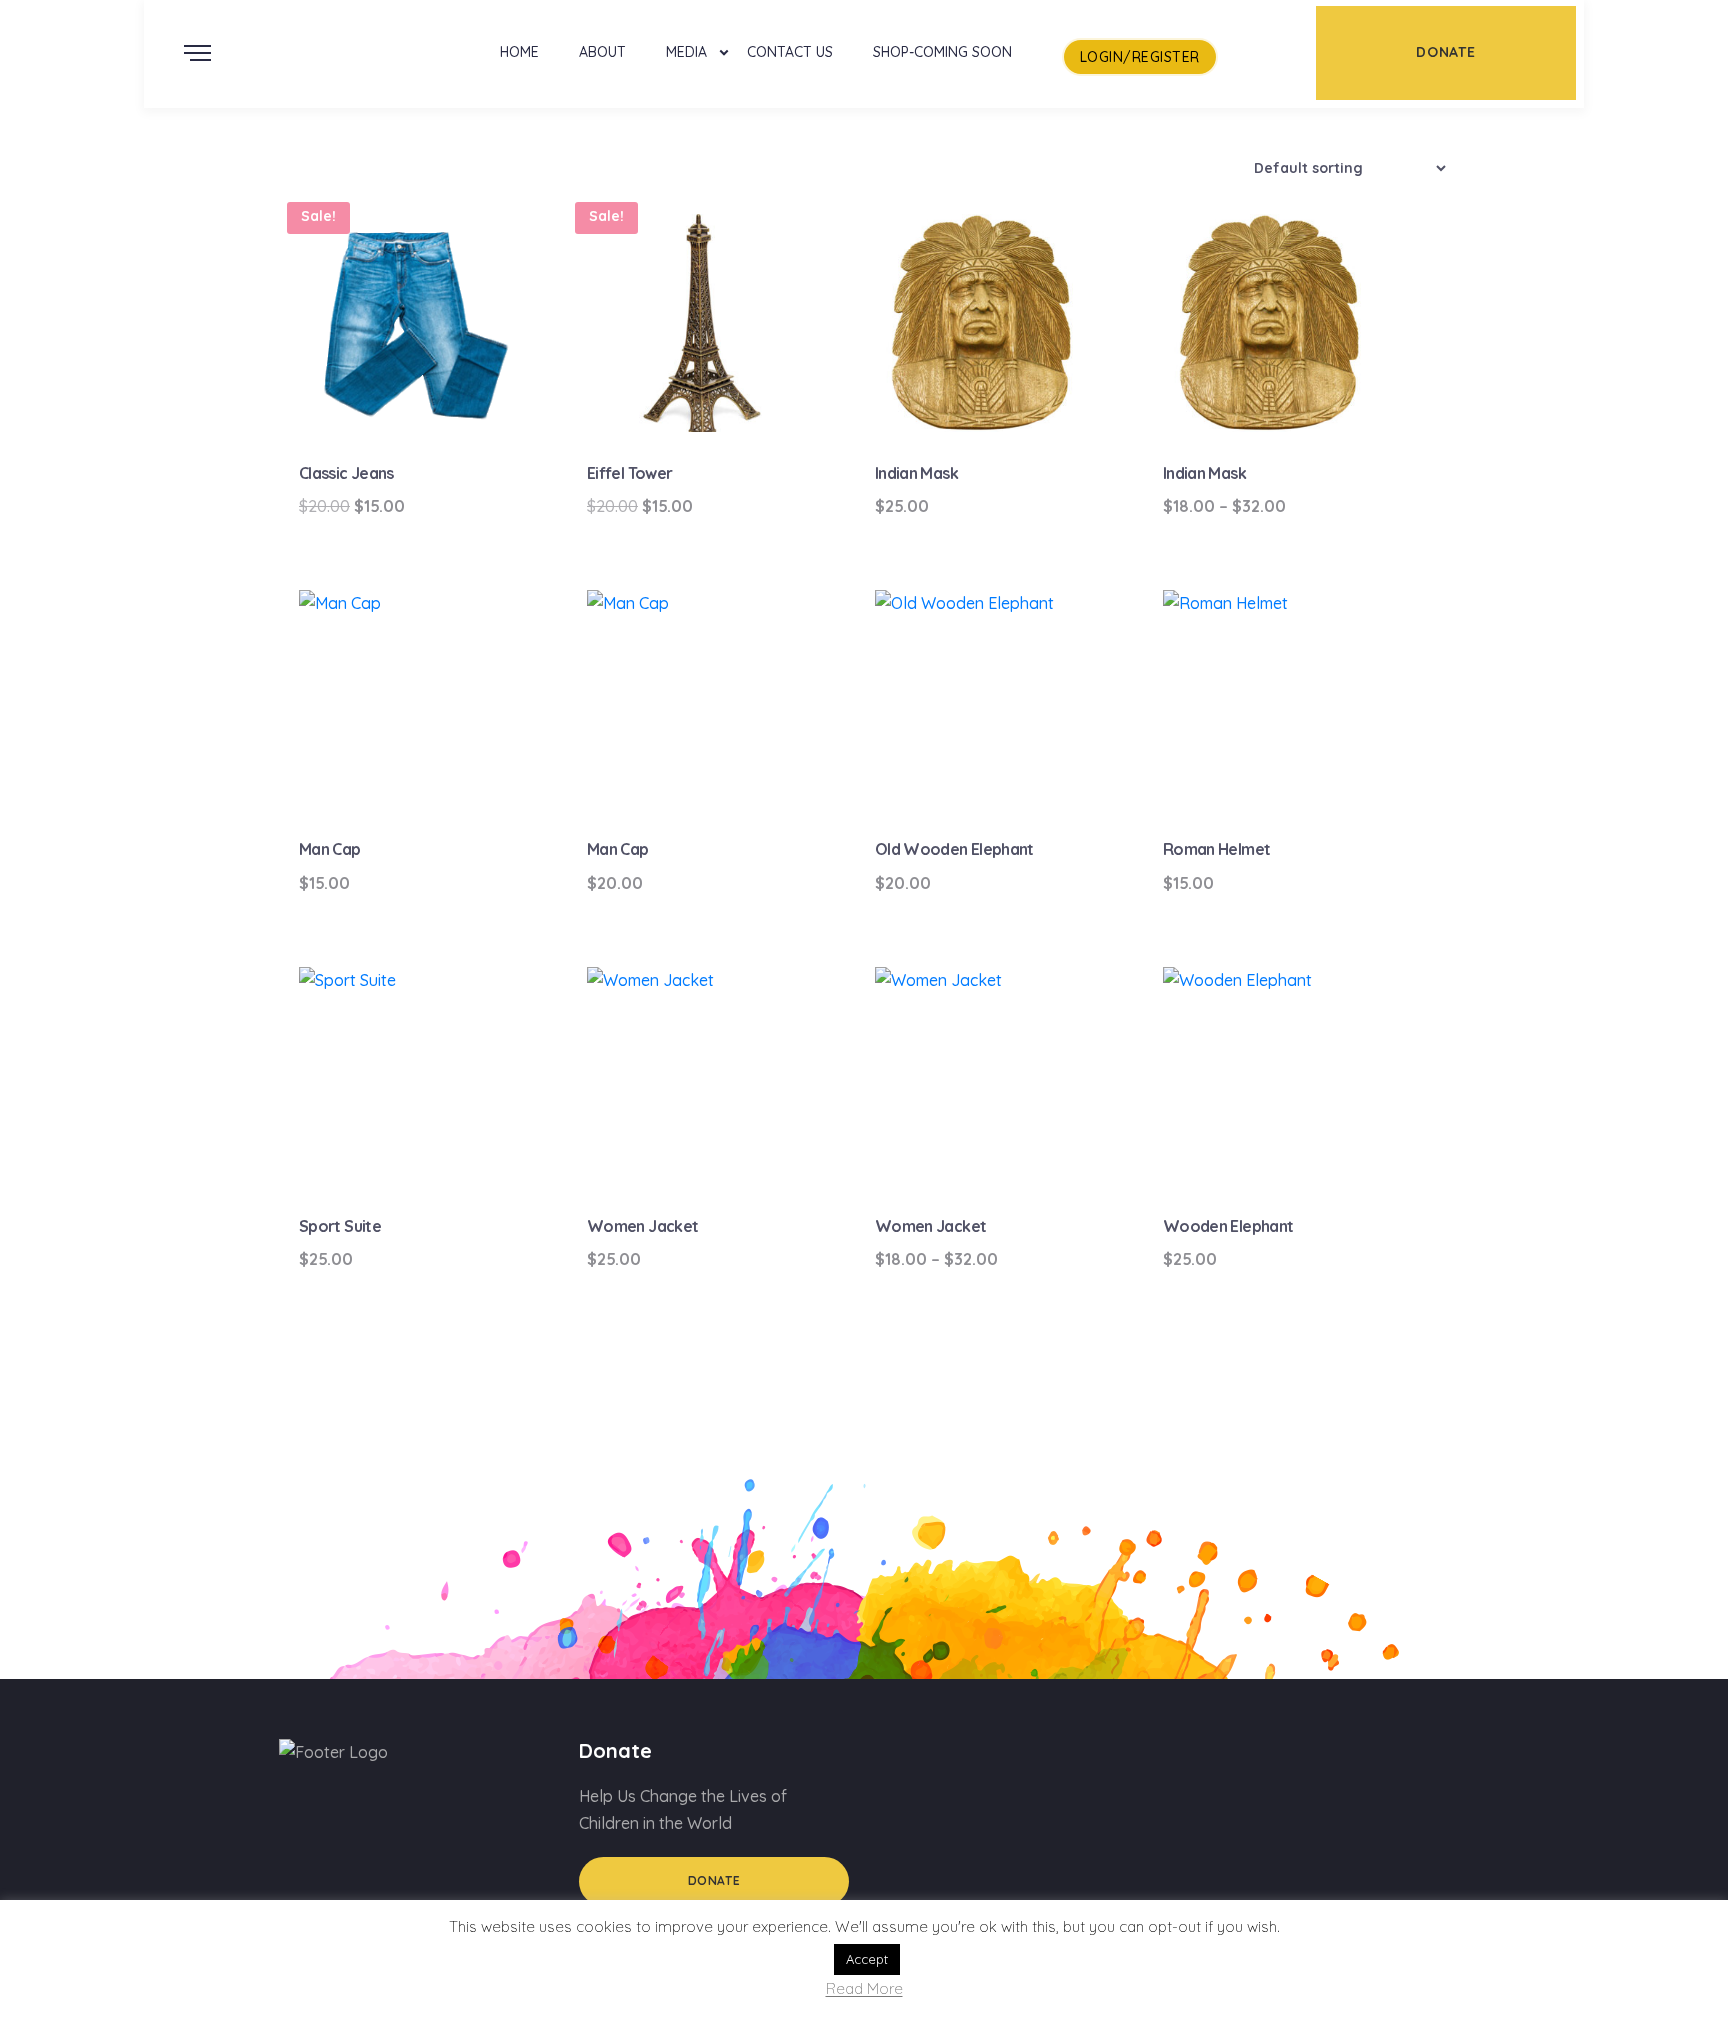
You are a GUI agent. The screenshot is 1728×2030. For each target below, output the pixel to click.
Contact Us (790, 52)
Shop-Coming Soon (942, 52)
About (602, 52)
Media (686, 52)
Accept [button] (867, 1959)
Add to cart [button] (423, 396)
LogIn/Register (1140, 57)
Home (519, 52)
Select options (1286, 396)
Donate (714, 1880)
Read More (864, 1989)
